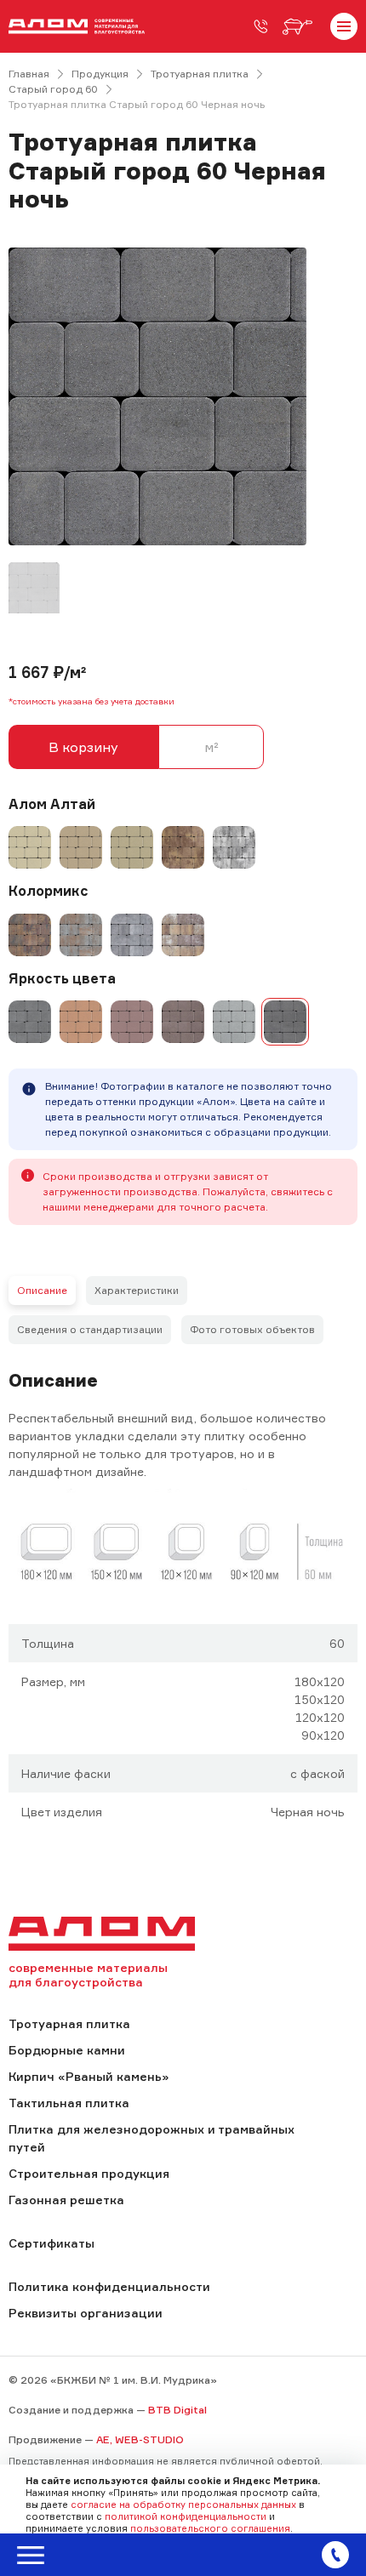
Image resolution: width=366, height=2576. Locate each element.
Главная (29, 74)
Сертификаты (51, 2243)
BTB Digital (177, 2410)
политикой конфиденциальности (186, 2516)
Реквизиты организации (86, 2313)
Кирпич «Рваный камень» (89, 2076)
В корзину (83, 747)
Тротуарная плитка (200, 74)
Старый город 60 (53, 89)
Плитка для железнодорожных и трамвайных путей (152, 2138)
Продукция (100, 74)
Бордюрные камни (67, 2050)
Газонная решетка (66, 2200)
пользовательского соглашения (210, 2528)
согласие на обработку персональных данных (183, 2505)
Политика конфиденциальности (109, 2286)
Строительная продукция (89, 2173)
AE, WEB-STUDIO (140, 2439)
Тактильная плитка (69, 2103)
